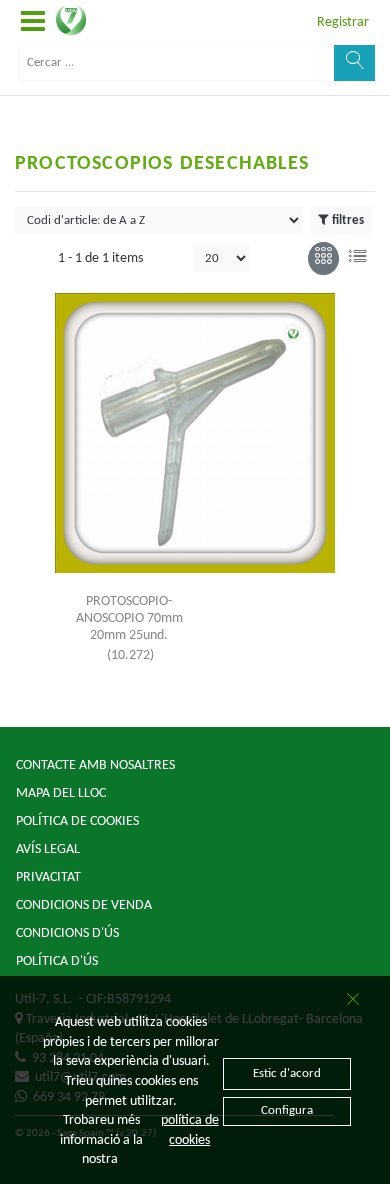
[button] (33, 22)
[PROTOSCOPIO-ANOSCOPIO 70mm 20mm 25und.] (195, 433)
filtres (348, 220)
